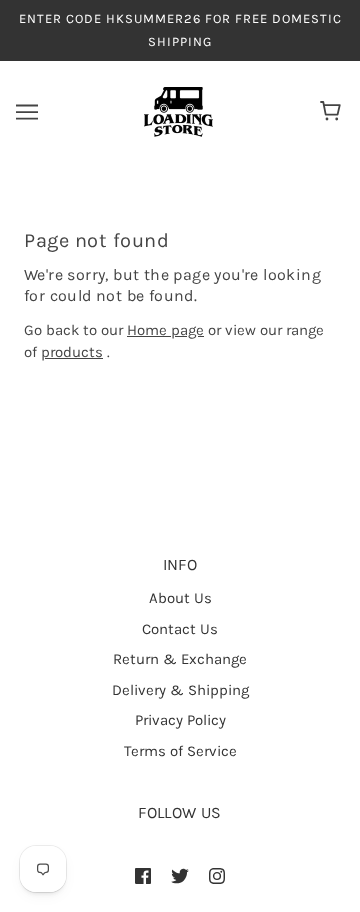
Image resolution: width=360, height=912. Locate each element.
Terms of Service (180, 751)
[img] (143, 875)
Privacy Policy (180, 720)
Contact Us (180, 629)
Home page (165, 330)
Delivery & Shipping (180, 690)
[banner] (178, 111)
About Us (180, 598)
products (72, 352)
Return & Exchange (180, 659)
